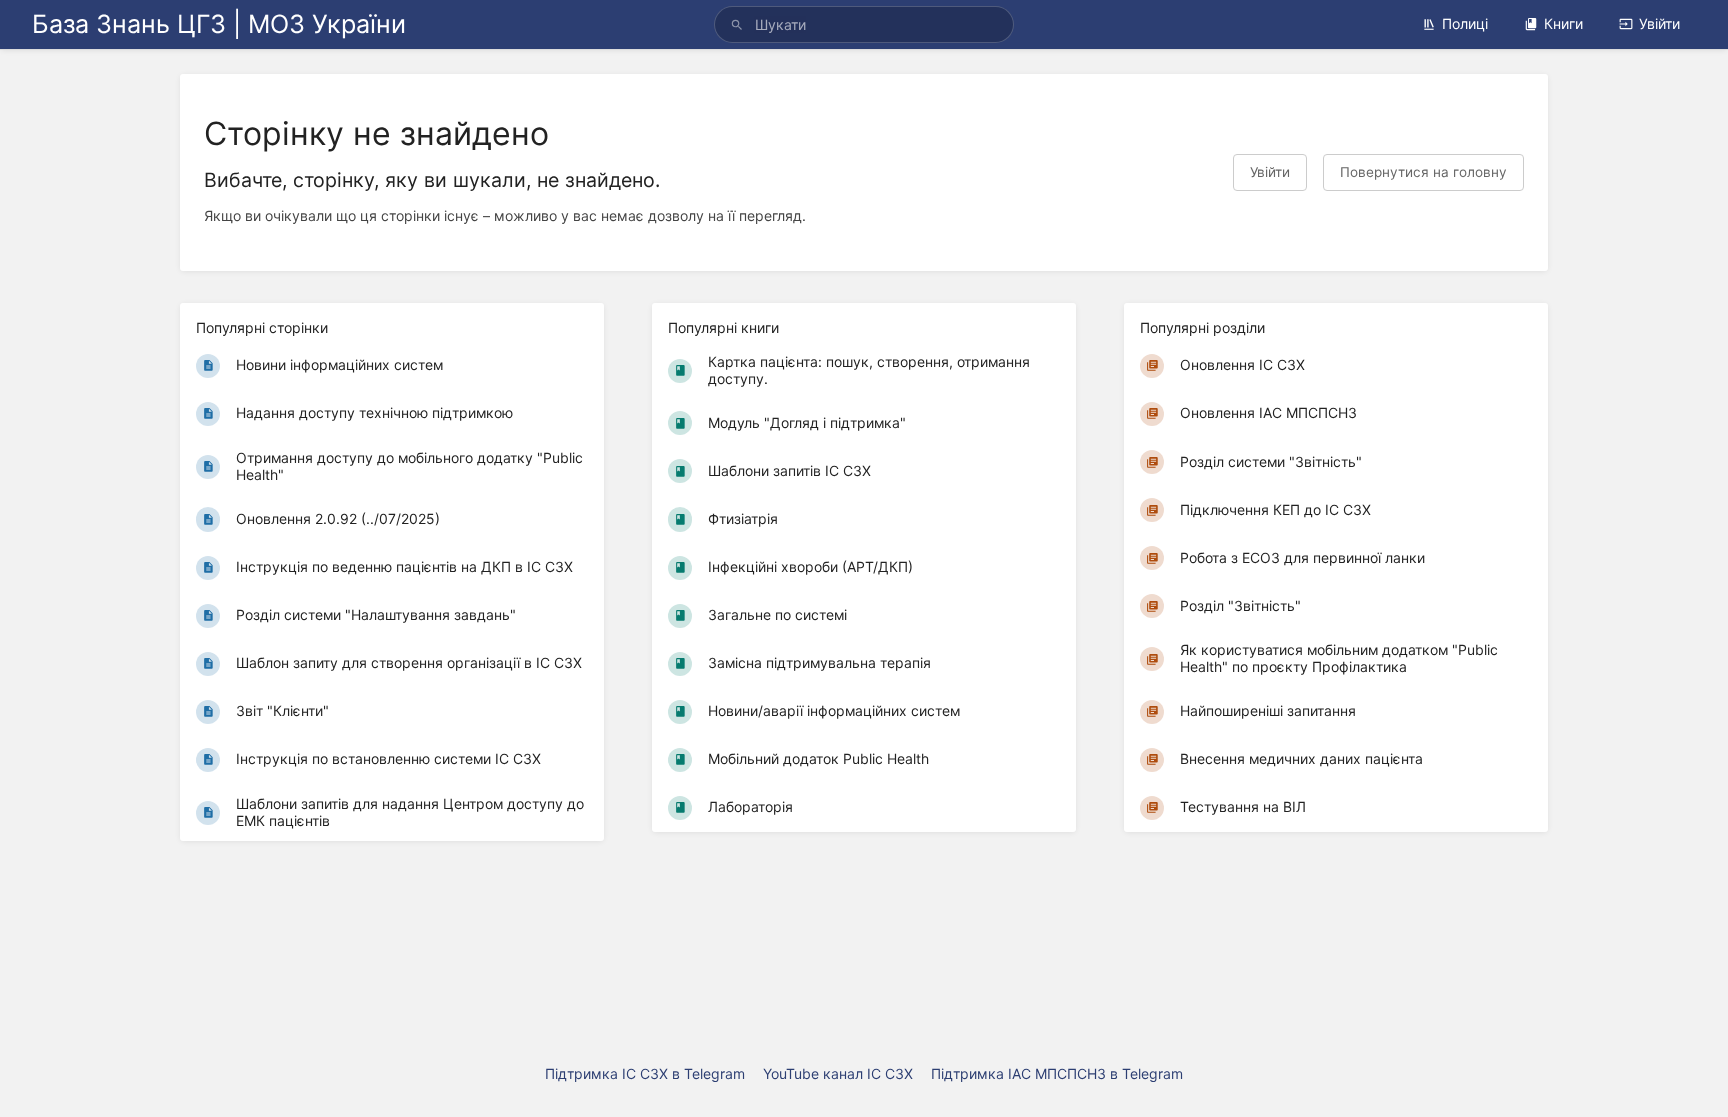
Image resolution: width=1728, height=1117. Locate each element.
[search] (864, 24)
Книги (1563, 23)
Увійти (1659, 23)
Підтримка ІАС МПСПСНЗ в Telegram (1057, 1073)
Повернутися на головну (1423, 172)
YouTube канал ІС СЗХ (838, 1073)
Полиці (1465, 23)
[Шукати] (737, 24)
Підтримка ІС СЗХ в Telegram (645, 1073)
